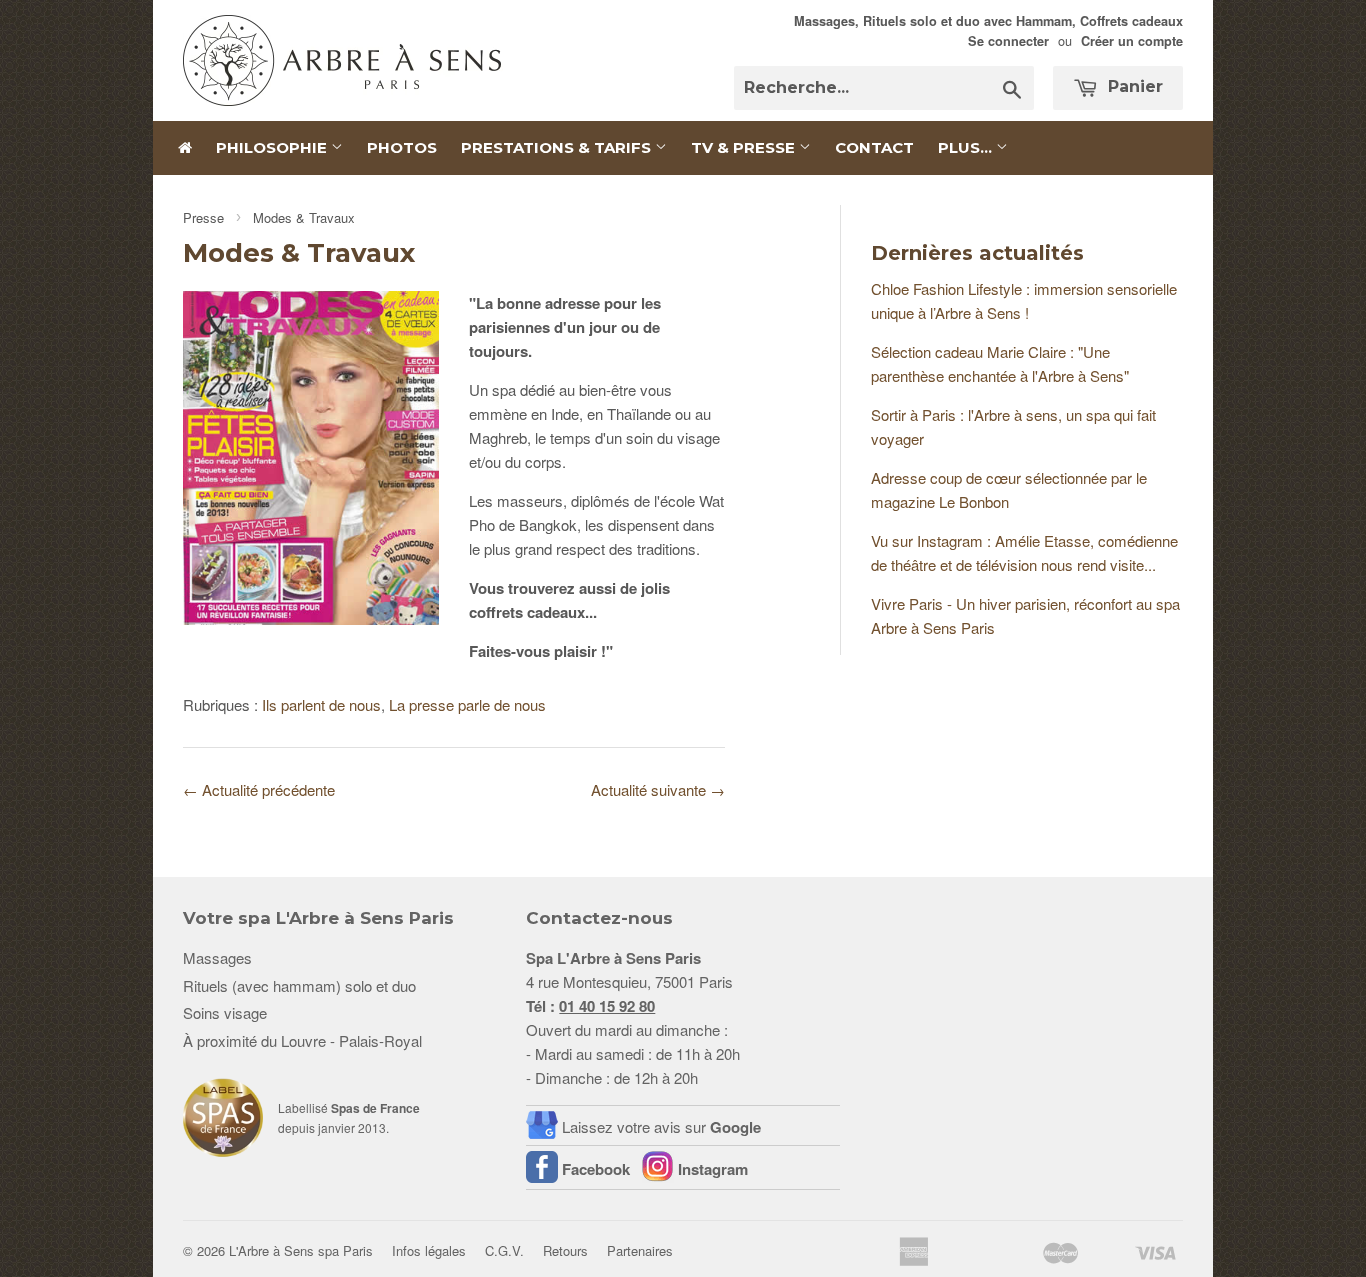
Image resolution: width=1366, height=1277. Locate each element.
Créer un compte (1132, 41)
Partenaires (640, 1250)
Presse (203, 217)
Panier (1133, 86)
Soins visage (225, 1012)
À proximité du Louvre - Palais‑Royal (302, 1040)
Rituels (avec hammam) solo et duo (299, 985)
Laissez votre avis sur (661, 1126)
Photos (402, 147)
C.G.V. (504, 1250)
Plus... (967, 147)
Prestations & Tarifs (558, 147)
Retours (565, 1250)
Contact (874, 147)
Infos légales (429, 1250)
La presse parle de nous (467, 704)
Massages (217, 957)
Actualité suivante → (658, 789)
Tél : (590, 1006)
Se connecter (1008, 41)
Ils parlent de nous (321, 704)
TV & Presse (745, 147)
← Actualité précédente (259, 789)
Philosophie (273, 147)
